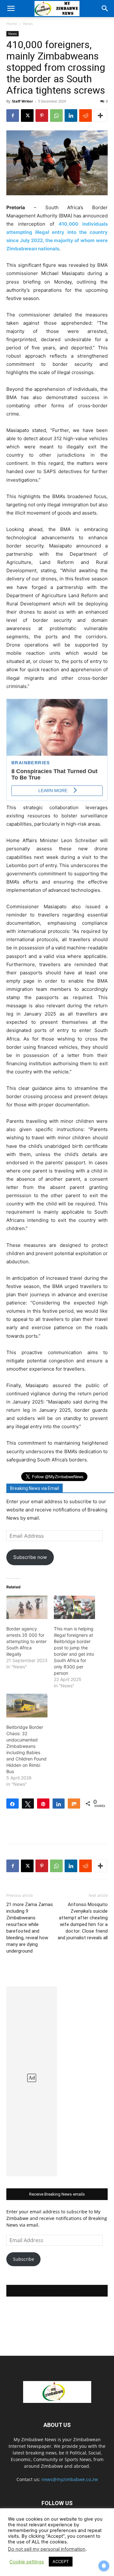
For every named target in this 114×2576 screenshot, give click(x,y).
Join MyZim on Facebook (57, 2291)
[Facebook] (13, 116)
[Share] (13, 1804)
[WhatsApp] (56, 116)
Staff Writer (22, 101)
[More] (100, 116)
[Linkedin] (71, 116)
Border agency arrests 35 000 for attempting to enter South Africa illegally (26, 1641)
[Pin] (43, 1804)
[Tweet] (28, 1804)
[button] (11, 9)
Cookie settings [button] (27, 2562)
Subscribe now (30, 1557)
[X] (27, 116)
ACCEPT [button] (61, 2561)
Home (12, 24)
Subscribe (24, 2259)
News (28, 24)
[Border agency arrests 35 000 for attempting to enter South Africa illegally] (27, 1607)
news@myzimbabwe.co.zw (70, 2479)
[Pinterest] (42, 116)
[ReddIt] (85, 116)
